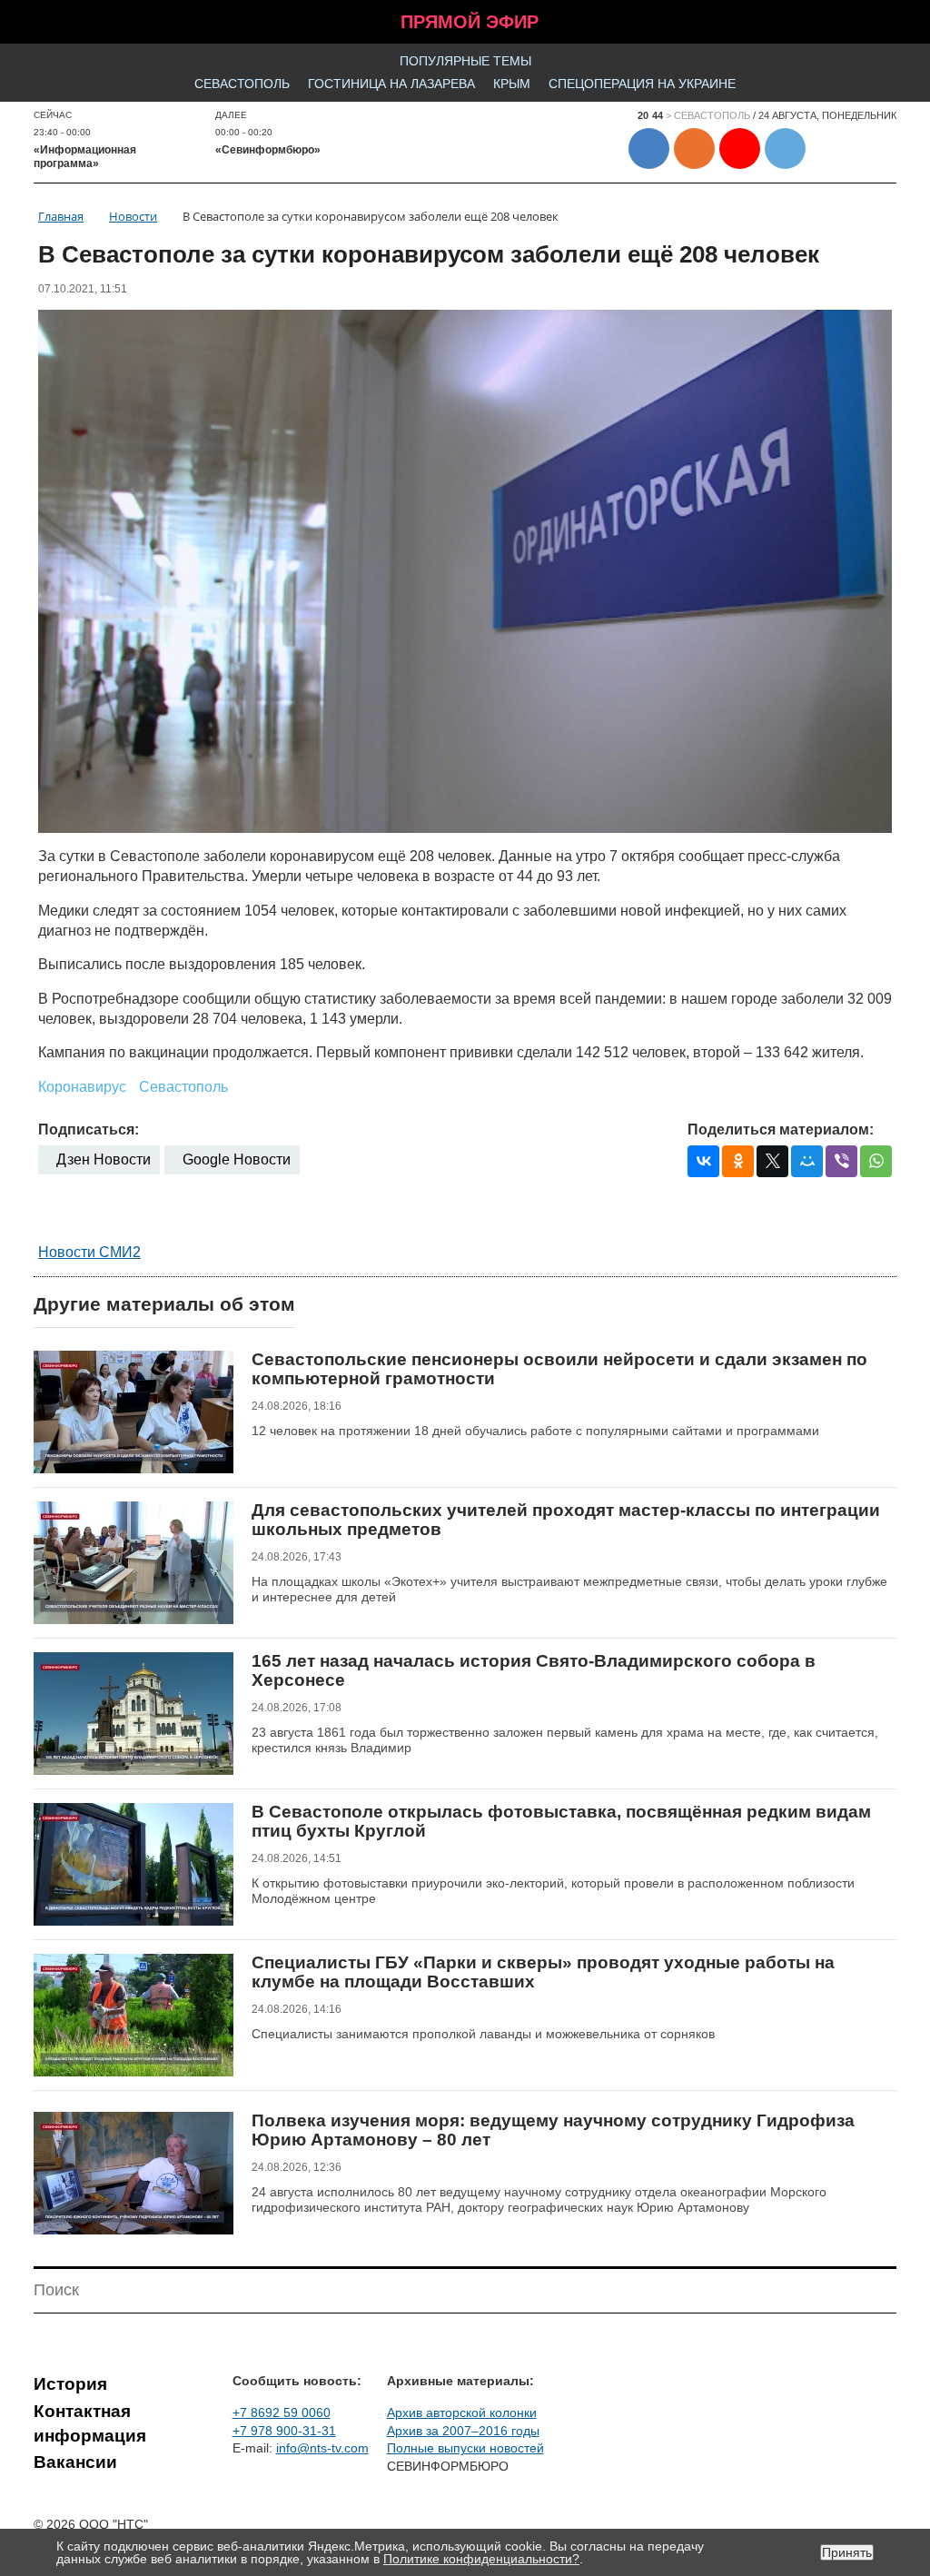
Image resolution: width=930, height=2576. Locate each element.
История (70, 2384)
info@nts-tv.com (322, 2448)
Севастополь (242, 84)
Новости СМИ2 (89, 1252)
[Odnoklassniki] (738, 1161)
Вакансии (75, 2462)
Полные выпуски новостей (465, 2448)
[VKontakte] (703, 1161)
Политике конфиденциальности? (481, 2559)
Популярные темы (465, 61)
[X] (772, 1161)
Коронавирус (82, 1087)
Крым (512, 84)
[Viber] (841, 1161)
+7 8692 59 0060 (282, 2413)
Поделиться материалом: (781, 1129)
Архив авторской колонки (462, 2413)
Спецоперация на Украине (642, 84)
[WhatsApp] (876, 1161)
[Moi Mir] (807, 1161)
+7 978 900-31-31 (284, 2431)
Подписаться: (89, 1129)
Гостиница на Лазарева (391, 84)
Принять (847, 2552)
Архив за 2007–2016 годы (463, 2431)
